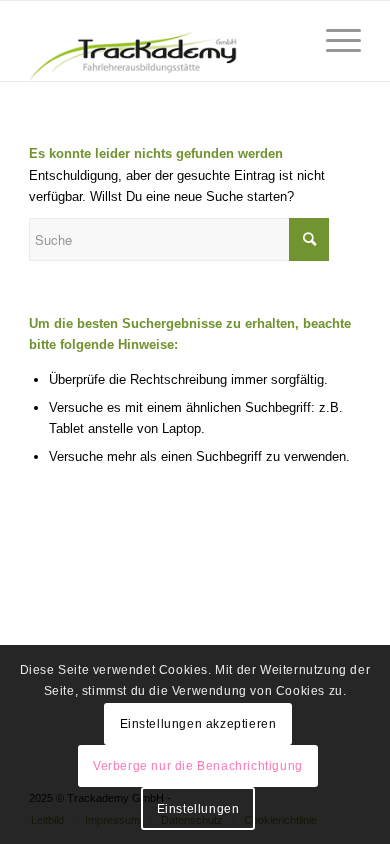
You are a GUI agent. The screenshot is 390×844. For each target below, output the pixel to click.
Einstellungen (198, 809)
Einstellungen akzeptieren (198, 724)
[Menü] (333, 41)
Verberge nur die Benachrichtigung (198, 766)
